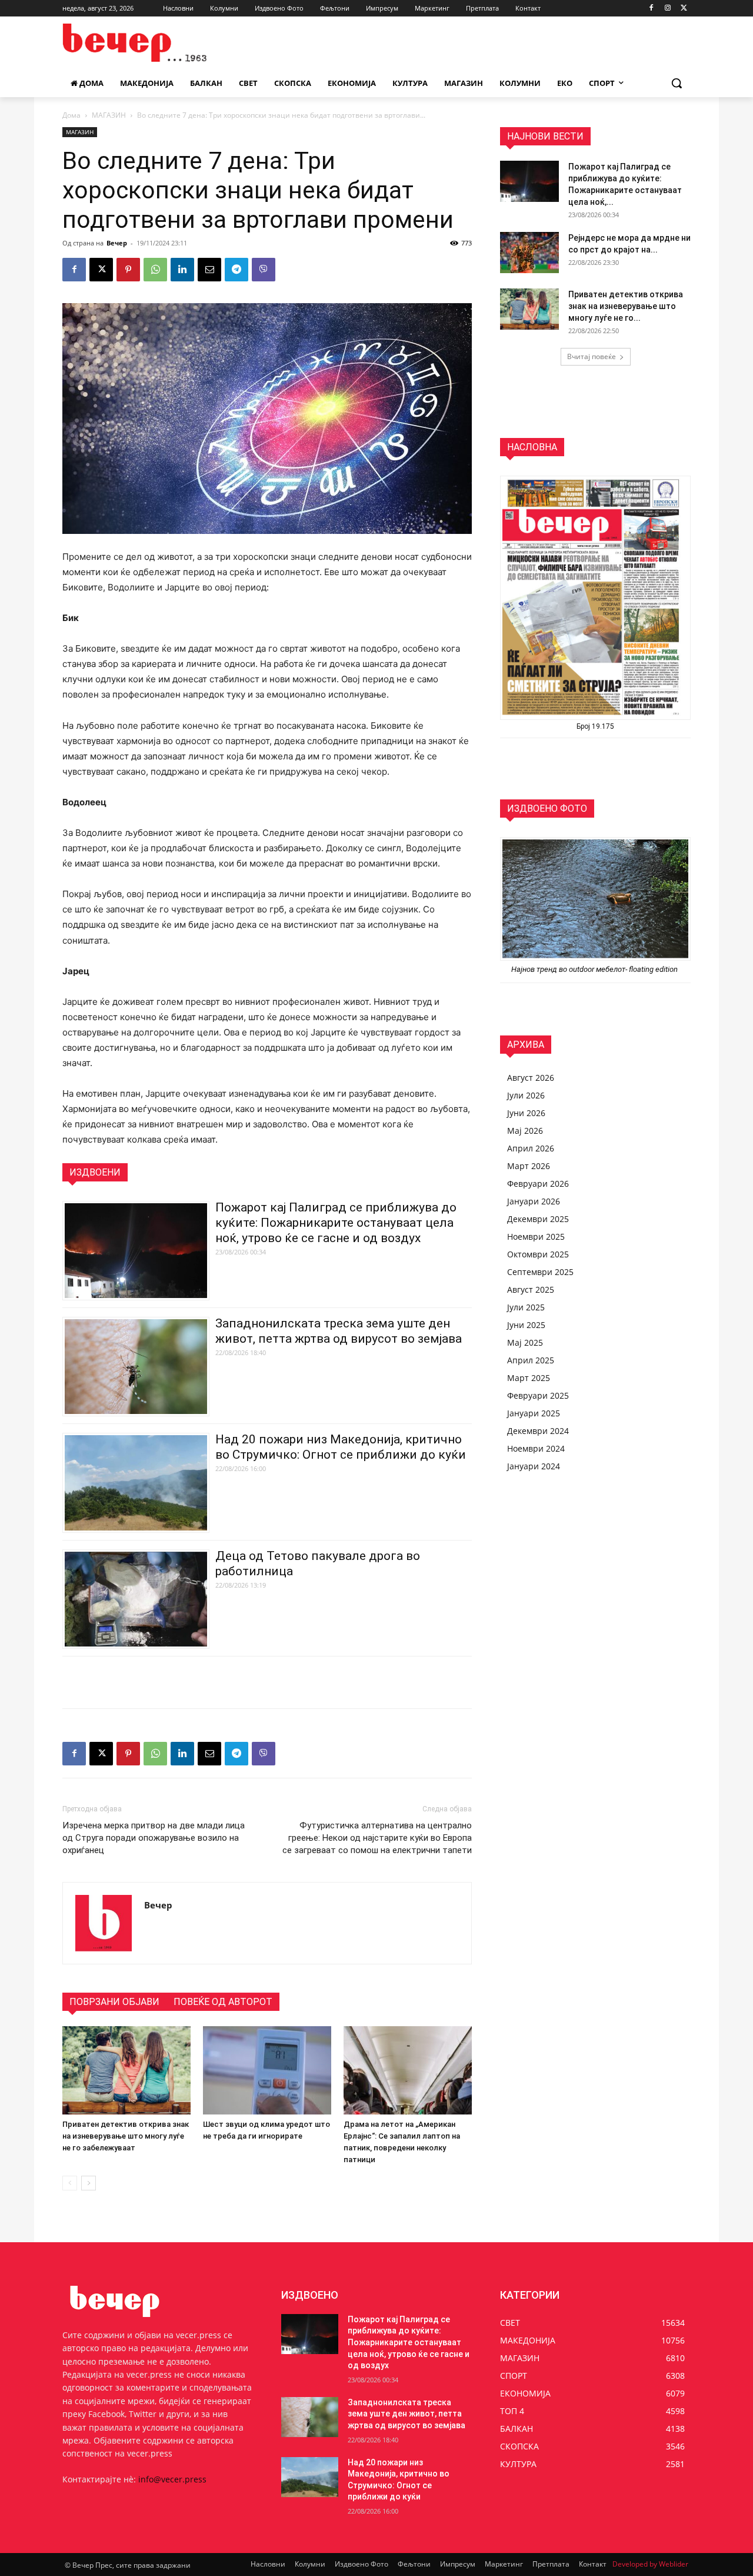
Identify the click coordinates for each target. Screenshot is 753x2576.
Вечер (117, 243)
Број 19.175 (595, 726)
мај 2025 (525, 1342)
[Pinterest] (128, 270)
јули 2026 (526, 1095)
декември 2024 (538, 1431)
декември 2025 (538, 1219)
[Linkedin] (182, 270)
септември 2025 (540, 1272)
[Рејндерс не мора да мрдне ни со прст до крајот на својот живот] (529, 253)
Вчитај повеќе (592, 356)
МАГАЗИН (109, 115)
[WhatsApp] (155, 270)
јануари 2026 (534, 1201)
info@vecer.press (172, 2479)
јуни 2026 (526, 1113)
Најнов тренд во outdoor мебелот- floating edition (595, 969)
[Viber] (264, 270)
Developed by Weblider (650, 2564)
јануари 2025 (534, 1413)
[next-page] (89, 2183)
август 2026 (531, 1078)
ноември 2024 (536, 1448)
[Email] (209, 270)
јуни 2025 (526, 1325)
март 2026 (529, 1166)
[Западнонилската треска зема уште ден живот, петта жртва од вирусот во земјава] (310, 2417)
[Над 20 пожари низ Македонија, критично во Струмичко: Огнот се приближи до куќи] (310, 2477)
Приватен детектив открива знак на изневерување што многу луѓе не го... (626, 306)
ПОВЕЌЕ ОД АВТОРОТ (223, 2002)
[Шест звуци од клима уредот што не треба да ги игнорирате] (267, 2070)
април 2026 (531, 1148)
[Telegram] (236, 270)
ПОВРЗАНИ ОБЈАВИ (114, 2002)
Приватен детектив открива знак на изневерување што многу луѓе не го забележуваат (126, 2136)
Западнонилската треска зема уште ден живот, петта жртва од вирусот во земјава (407, 2414)
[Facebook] (652, 9)
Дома (71, 115)
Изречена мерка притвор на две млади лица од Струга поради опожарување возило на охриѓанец (154, 1838)
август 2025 (531, 1289)
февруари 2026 (538, 1184)
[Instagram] (667, 9)
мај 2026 (525, 1131)
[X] (684, 9)
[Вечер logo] (156, 43)
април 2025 (531, 1360)
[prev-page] (70, 2183)
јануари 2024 (534, 1466)
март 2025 (529, 1378)
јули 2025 (526, 1307)
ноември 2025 (536, 1236)
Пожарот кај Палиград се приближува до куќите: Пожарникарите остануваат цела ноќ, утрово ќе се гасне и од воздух (336, 1223)
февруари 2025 (538, 1395)
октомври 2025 (538, 1254)
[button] (677, 83)
